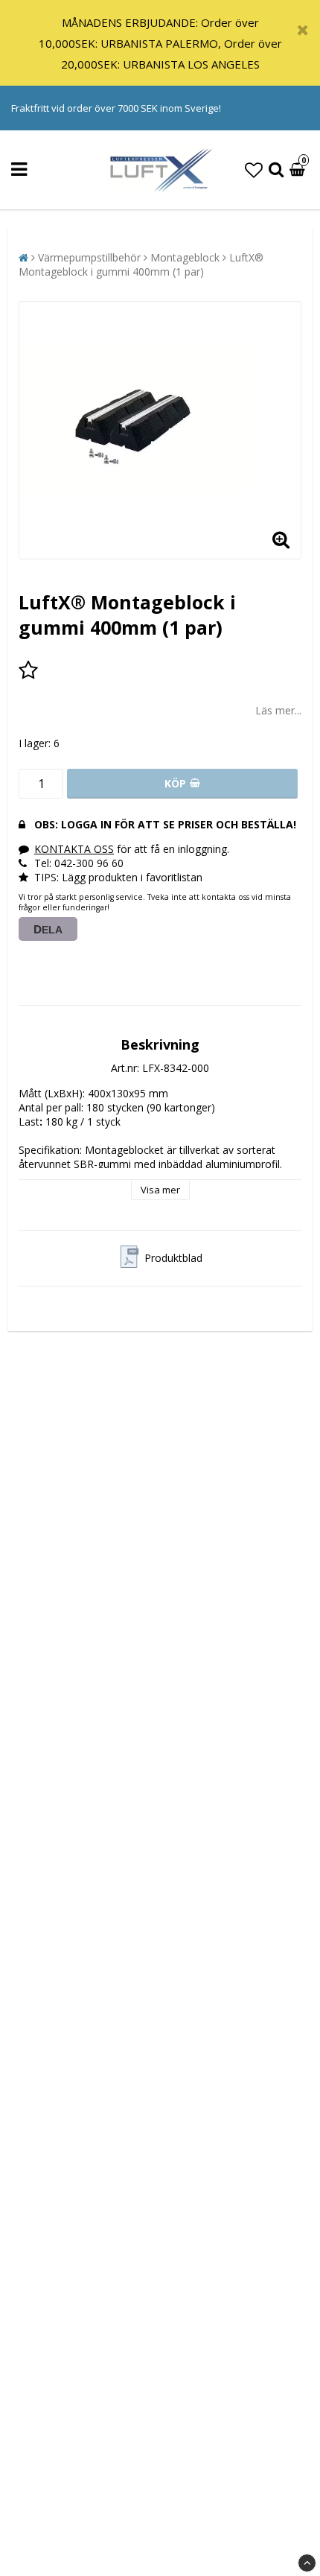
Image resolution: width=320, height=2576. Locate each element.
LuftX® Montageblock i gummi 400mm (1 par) (141, 264)
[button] (254, 169)
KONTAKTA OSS (74, 849)
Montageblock (185, 257)
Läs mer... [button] (278, 710)
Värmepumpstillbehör (89, 257)
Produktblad (173, 1258)
